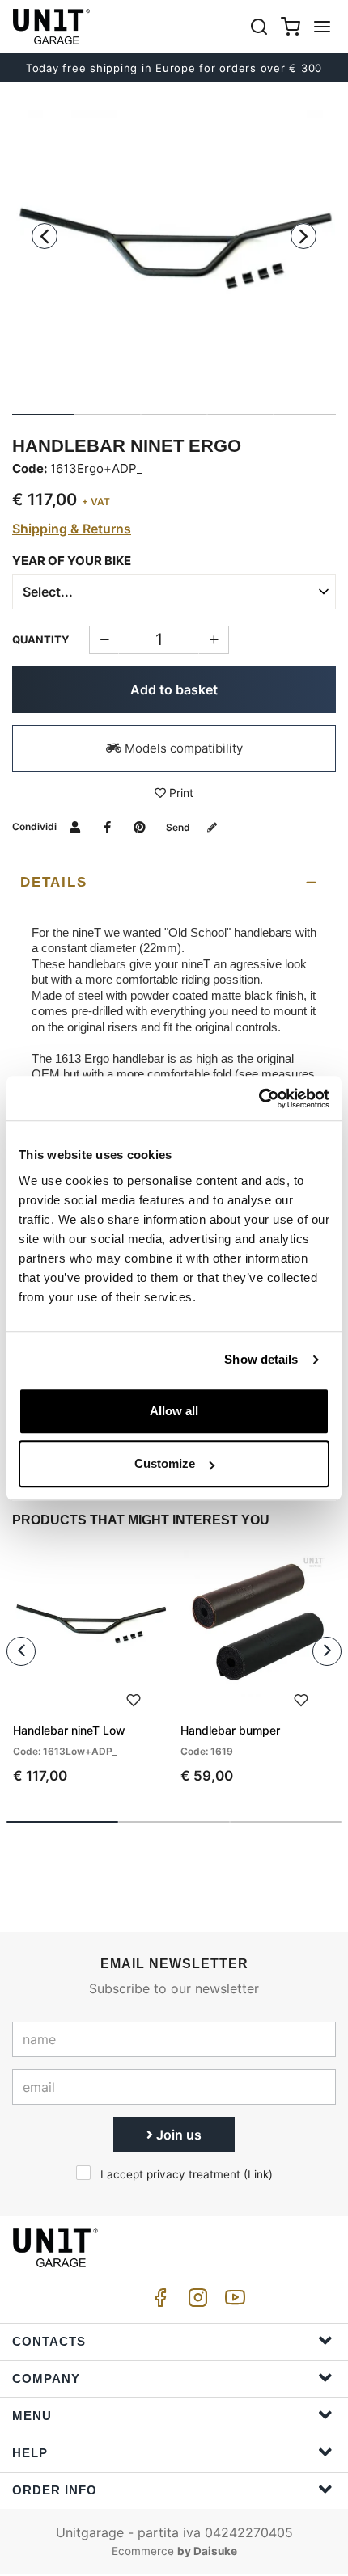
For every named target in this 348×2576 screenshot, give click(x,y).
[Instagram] (195, 2302)
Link (258, 2174)
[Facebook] (158, 2302)
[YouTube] (232, 2302)
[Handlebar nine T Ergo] (174, 249)
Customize (165, 1463)
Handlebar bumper (230, 1730)
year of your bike (72, 561)
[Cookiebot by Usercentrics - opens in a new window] (259, 1098)
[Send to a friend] (75, 826)
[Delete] (214, 640)
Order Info (55, 2490)
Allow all (174, 1411)
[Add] (104, 640)
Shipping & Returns (72, 529)
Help (30, 2453)
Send (179, 827)
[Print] (134, 1699)
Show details (261, 1359)
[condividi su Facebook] (107, 826)
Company (46, 2378)
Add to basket (174, 689)
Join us (177, 2135)
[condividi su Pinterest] (140, 826)
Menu (32, 2416)
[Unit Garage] (53, 27)
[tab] (174, 883)
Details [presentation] (53, 882)
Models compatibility (182, 748)
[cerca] (259, 26)
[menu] (322, 26)
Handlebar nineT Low (69, 1730)
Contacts (49, 2341)
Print (180, 793)
